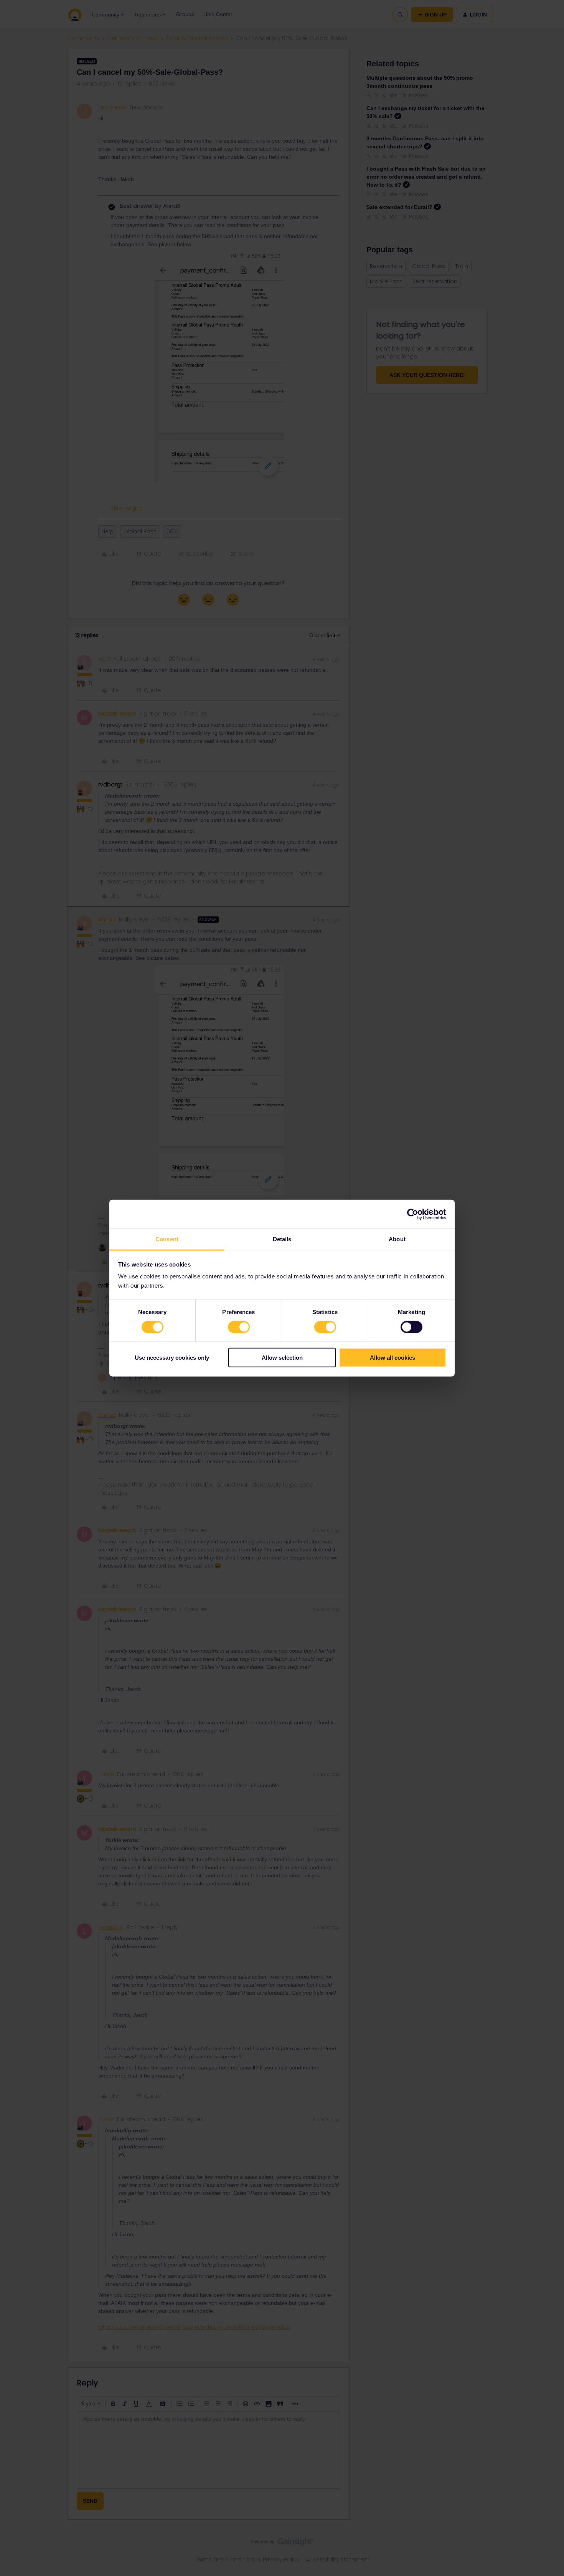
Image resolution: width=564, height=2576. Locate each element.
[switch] (239, 1327)
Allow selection (282, 1358)
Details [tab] (282, 1239)
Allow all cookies (392, 1358)
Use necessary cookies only (172, 1358)
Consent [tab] (167, 1239)
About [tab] (397, 1239)
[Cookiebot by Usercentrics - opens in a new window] (413, 1214)
